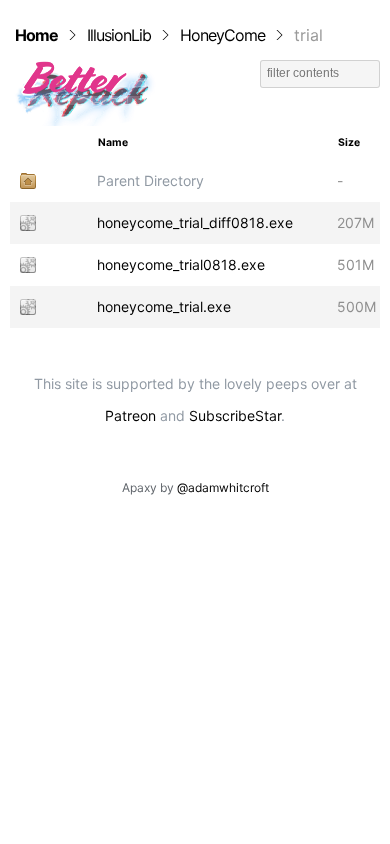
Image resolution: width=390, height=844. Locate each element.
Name (113, 142)
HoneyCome (222, 35)
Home (36, 35)
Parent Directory (150, 180)
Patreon (130, 415)
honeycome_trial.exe (164, 306)
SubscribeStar (235, 415)
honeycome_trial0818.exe (181, 264)
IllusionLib (119, 35)
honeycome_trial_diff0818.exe (195, 222)
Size (349, 142)
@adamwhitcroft (223, 487)
